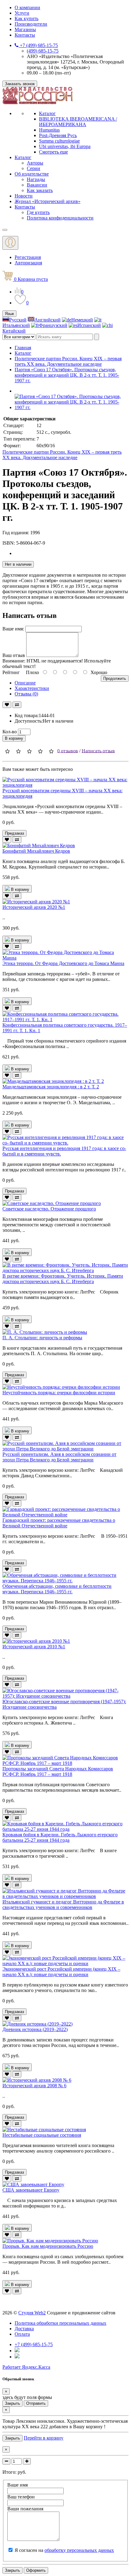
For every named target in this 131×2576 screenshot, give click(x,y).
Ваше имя (18, 2485)
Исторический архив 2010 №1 (34, 1647)
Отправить (36, 2403)
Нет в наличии (18, 564)
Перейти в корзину (44, 2438)
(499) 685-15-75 (43, 51)
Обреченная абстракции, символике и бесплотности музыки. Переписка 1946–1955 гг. (57, 1589)
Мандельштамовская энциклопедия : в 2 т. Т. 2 (51, 1087)
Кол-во (10, 732)
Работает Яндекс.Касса (26, 2367)
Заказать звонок (20, 84)
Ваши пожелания (25, 2509)
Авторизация (28, 263)
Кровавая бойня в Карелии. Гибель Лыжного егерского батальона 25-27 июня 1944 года (60, 1837)
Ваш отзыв (14, 655)
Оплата (22, 2334)
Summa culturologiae (59, 141)
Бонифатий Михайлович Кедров (36, 851)
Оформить (36, 2570)
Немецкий (82, 320)
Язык (9, 314)
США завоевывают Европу (31, 2190)
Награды (36, 179)
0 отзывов (68, 751)
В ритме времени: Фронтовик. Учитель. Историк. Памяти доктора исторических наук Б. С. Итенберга (63, 1279)
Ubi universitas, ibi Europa (65, 146)
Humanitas (49, 130)
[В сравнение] (17, 705)
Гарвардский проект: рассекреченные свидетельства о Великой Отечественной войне (59, 1523)
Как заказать (40, 190)
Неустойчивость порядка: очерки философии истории (59, 1393)
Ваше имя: (13, 629)
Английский (48, 320)
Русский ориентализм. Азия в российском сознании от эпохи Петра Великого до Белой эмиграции (59, 1457)
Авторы (35, 163)
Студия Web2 (32, 2313)
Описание (25, 683)
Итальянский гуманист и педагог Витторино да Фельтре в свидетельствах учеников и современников (63, 1905)
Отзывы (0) (26, 694)
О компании (27, 7)
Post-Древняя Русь (58, 135)
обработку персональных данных (79, 2550)
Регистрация (28, 257)
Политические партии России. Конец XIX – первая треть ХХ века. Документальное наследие (68, 361)
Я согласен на (64, 2550)
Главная (23, 348)
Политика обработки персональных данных (60, 2323)
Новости (24, 196)
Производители (31, 24)
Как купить (27, 18)
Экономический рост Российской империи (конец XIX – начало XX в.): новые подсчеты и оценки (61, 1972)
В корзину (14, 738)
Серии (34, 168)
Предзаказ (14, 833)
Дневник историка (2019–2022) (35, 2029)
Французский (53, 325)
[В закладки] (7, 705)
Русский (18, 320)
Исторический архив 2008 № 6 (34, 2086)
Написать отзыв (98, 751)
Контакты (25, 35)
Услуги (22, 13)
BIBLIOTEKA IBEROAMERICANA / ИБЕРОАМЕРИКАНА (78, 122)
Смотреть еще (53, 152)
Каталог (47, 113)
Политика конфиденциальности (60, 218)
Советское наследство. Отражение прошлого (49, 1209)
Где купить (38, 212)
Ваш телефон (21, 2497)
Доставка (24, 2329)
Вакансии (37, 185)
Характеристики (32, 688)
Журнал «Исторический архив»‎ (48, 201)
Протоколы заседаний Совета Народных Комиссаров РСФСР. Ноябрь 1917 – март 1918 (58, 1771)
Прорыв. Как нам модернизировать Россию (48, 2246)
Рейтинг (11, 672)
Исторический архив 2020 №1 (34, 907)
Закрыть (12, 2403)
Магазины (25, 29)
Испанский (89, 325)
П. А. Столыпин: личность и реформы (42, 1338)
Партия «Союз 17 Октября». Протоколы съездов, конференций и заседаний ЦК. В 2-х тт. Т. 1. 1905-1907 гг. (67, 375)
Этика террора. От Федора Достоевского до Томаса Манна (63, 963)
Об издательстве (32, 174)
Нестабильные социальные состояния (42, 2135)
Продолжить (115, 678)
